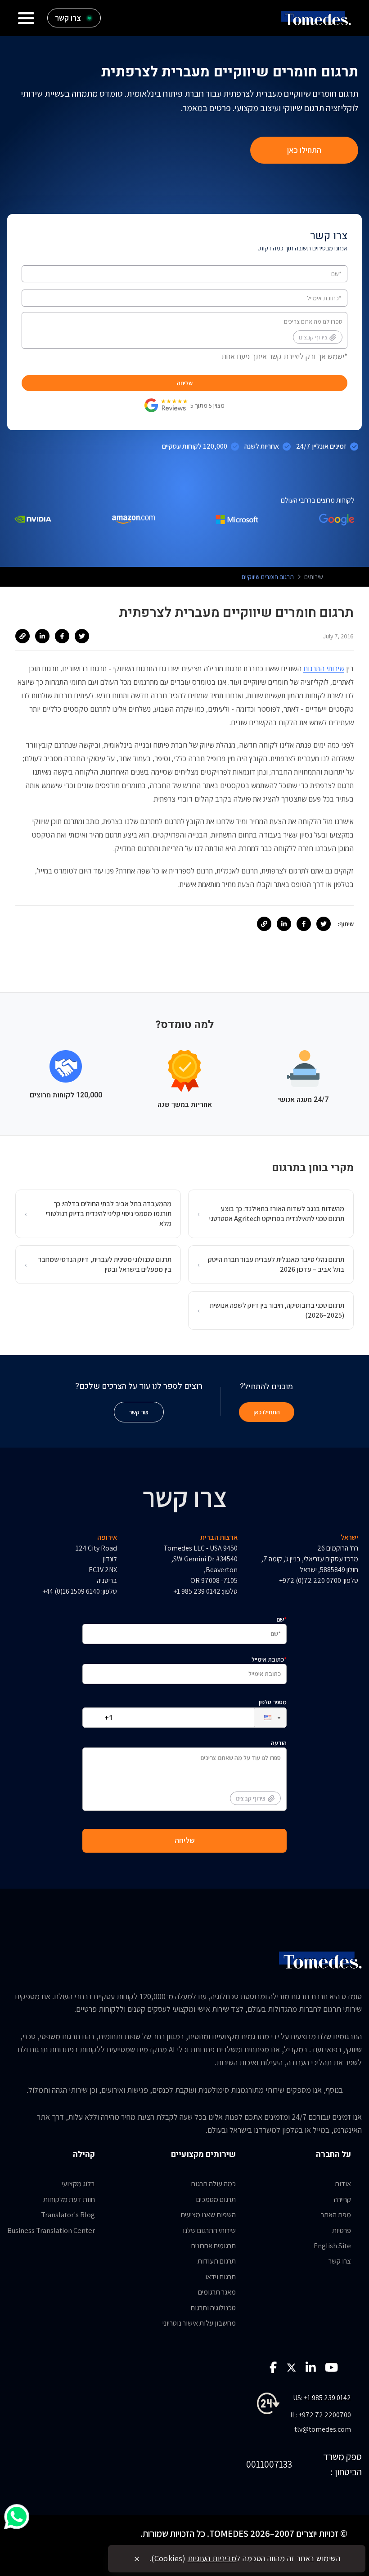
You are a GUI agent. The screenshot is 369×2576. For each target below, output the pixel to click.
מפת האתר (336, 2215)
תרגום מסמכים (216, 2199)
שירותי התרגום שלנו (209, 2230)
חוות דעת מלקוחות (69, 2199)
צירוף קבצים (313, 337)
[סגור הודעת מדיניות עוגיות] (137, 2559)
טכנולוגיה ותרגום (213, 2308)
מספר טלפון (273, 1702)
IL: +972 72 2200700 (321, 2415)
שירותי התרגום (324, 669)
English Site (332, 2246)
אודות (343, 2184)
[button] (263, 1718)
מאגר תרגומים (217, 2292)
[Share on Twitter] (82, 636)
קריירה (342, 2199)
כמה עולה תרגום (214, 2184)
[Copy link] (22, 636)
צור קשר (139, 1412)
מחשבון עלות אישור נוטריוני (199, 2323)
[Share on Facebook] (62, 636)
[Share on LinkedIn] (42, 636)
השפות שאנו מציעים (208, 2215)
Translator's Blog (68, 2215)
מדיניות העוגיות (212, 2558)
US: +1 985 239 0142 (322, 2398)
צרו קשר (340, 2261)
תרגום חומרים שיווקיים (268, 577)
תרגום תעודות (217, 2261)
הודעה (261, 1771)
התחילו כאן (304, 150)
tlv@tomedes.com (323, 2429)
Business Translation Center (51, 2230)
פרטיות (342, 2230)
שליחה (185, 383)
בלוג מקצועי (78, 2184)
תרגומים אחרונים (214, 2246)
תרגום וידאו (220, 2277)
